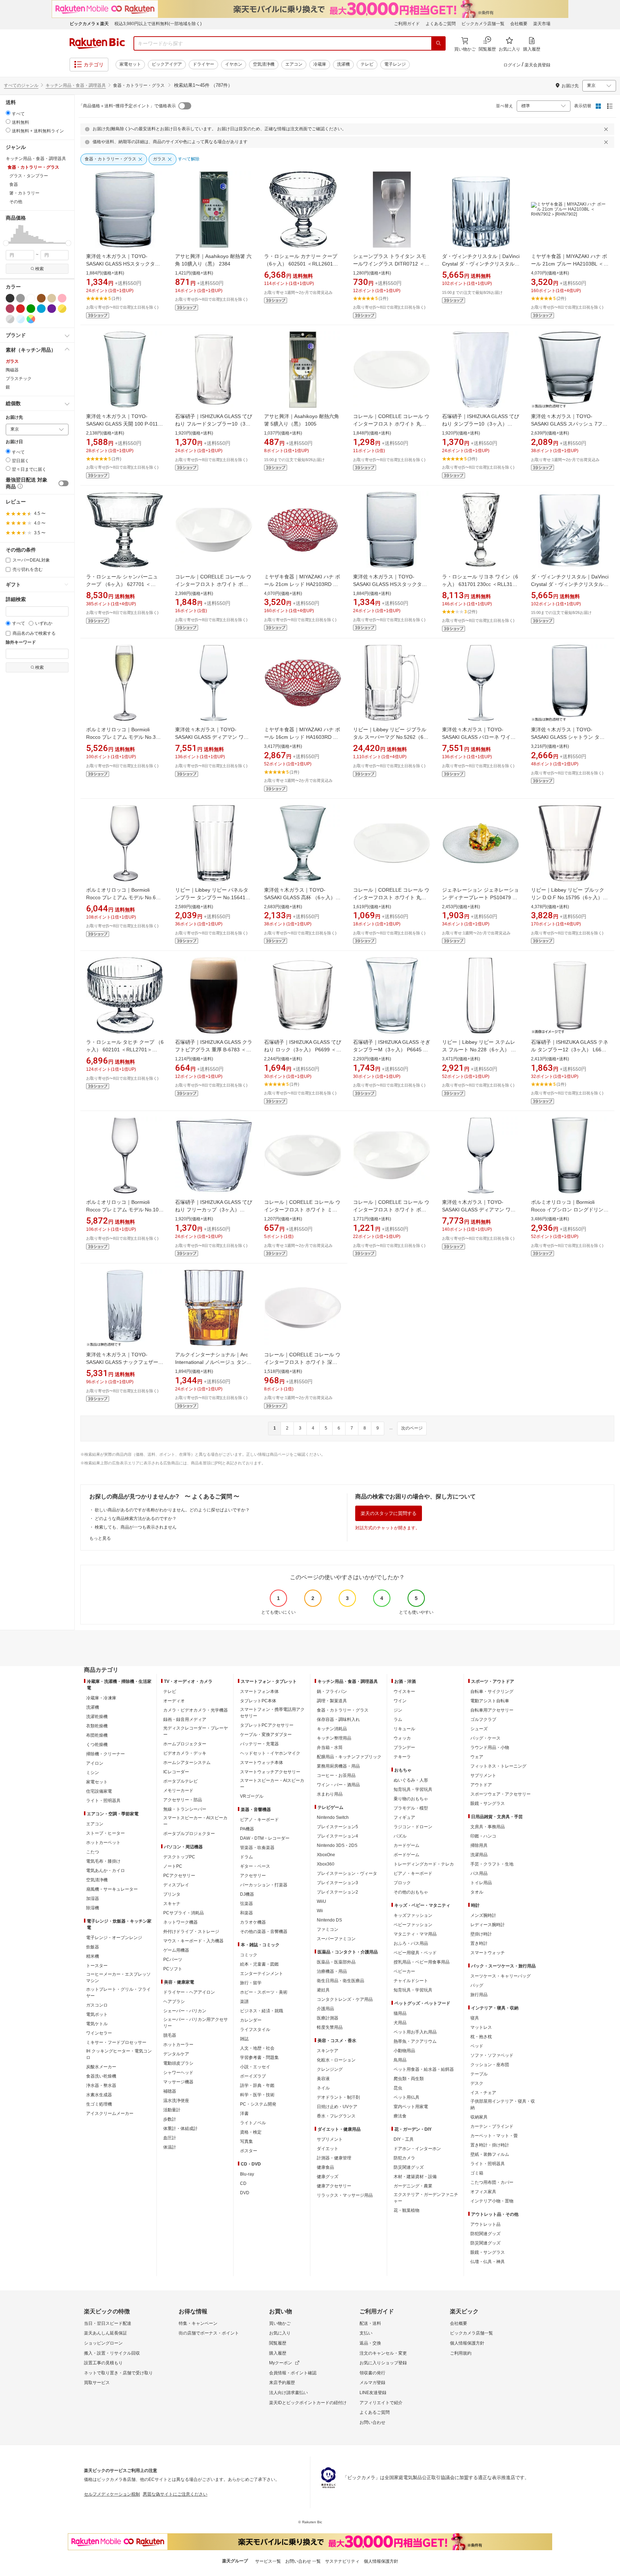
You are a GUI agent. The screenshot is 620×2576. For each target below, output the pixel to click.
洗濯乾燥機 (97, 1717)
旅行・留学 (251, 1983)
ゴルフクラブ (483, 1719)
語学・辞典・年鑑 (257, 2085)
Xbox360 (326, 1864)
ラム (398, 1719)
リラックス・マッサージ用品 (345, 2195)
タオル (477, 1892)
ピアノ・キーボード (259, 1820)
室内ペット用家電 (411, 2107)
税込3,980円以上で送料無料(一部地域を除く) (158, 24)
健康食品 (325, 2167)
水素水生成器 (99, 2095)
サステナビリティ (342, 2561)
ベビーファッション (413, 1925)
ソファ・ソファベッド (492, 2055)
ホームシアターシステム (187, 1763)
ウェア (477, 1757)
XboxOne (326, 1855)
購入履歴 (278, 2353)
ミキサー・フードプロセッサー (116, 2042)
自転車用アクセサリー (492, 1710)
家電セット (130, 64)
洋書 (244, 2113)
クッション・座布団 (490, 2065)
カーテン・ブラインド (492, 2126)
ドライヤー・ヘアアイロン (189, 1992)
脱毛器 (170, 2035)
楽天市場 (542, 24)
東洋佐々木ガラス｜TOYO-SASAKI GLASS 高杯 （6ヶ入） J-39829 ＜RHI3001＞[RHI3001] (303, 897)
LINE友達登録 (373, 2393)
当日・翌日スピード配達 (108, 2323)
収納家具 (479, 2117)
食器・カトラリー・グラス (343, 1710)
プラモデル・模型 (411, 1808)
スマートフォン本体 (259, 1691)
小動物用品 (404, 2051)
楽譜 (244, 2002)
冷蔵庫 (320, 64)
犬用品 (400, 2023)
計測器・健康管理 (334, 2158)
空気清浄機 (264, 64)
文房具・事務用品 (488, 1827)
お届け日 (14, 442)
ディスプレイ (176, 1885)
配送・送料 (370, 2323)
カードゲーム (407, 1845)
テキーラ (402, 1757)
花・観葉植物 (407, 2210)
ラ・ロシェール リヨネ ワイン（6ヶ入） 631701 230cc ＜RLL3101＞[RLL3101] (480, 584)
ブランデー (404, 1747)
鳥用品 (400, 2060)
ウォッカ (402, 1738)
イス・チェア (483, 2093)
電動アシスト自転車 (490, 1701)
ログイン (512, 65)
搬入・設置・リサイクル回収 (112, 2353)
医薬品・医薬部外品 (336, 1962)
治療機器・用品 (332, 1971)
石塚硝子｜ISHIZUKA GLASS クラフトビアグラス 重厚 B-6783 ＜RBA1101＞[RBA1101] (214, 1050)
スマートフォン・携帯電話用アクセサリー (272, 1713)
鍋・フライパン (332, 1691)
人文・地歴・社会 (257, 2048)
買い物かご (280, 2323)
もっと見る (100, 1538)
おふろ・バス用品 (411, 1943)
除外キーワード (21, 642)
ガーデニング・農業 (413, 2186)
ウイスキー (404, 1691)
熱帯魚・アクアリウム (415, 2041)
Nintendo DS (329, 1920)
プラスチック (19, 379)
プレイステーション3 (337, 1883)
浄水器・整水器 (101, 2085)
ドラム (246, 1857)
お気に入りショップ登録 (383, 2363)
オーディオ (174, 1701)
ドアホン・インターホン (417, 2149)
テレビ (367, 64)
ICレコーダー (176, 1772)
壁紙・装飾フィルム (490, 2154)
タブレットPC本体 (258, 1701)
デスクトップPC (179, 1857)
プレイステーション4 (337, 1836)
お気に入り (280, 2333)
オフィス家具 (483, 2192)
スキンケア (328, 2051)
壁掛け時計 (481, 1934)
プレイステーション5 (337, 1827)
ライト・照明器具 (103, 1801)
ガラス (12, 361)
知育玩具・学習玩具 (413, 1789)
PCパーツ (173, 1960)
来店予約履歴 (282, 2383)
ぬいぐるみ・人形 (411, 1780)
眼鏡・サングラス (488, 1803)
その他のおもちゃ (411, 1892)
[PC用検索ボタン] (438, 43)
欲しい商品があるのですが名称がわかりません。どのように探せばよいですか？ (172, 1510)
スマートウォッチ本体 (262, 1763)
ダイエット (328, 2149)
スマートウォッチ (488, 1953)
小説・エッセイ (255, 2067)
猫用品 (400, 2013)
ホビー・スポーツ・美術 (264, 1992)
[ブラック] (10, 298)
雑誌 (244, 2039)
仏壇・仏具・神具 (488, 2262)
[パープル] (52, 309)
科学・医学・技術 (257, 2095)
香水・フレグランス (336, 2116)
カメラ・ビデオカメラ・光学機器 (196, 1710)
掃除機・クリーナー (105, 1754)
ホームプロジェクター (185, 1744)
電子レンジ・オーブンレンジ (114, 1938)
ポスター (249, 2151)
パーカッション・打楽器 (264, 1885)
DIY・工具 (404, 2139)
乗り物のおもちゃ (411, 1799)
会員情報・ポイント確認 (293, 2373)
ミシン (93, 1773)
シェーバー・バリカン (185, 2011)
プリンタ (172, 1894)
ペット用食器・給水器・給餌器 (424, 2069)
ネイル (323, 2088)
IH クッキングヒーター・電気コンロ (119, 2054)
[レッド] (20, 309)
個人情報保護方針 (467, 2343)
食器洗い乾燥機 (101, 2076)
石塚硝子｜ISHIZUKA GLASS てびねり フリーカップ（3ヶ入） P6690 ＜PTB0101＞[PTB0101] (214, 1210)
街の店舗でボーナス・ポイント (209, 2333)
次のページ (412, 1428)
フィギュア (404, 1817)
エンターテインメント (262, 1974)
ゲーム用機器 (176, 1950)
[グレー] (20, 298)
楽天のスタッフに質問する (389, 1513)
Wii (320, 1911)
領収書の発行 (372, 2373)
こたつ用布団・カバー (492, 2182)
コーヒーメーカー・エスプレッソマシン (118, 1977)
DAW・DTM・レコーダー (265, 1838)
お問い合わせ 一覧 (303, 2561)
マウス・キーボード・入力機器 (193, 1941)
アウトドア (481, 1785)
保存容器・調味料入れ (338, 1719)
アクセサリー (253, 1876)
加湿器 (93, 1899)
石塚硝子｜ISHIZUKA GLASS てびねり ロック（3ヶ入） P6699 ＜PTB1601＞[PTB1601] (303, 1050)
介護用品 (325, 2009)
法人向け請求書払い (288, 2393)
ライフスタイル (255, 2030)
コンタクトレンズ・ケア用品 (345, 1999)
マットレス (481, 2027)
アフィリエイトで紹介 (381, 2403)
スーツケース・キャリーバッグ (501, 1976)
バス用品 (479, 1873)
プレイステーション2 (337, 1892)
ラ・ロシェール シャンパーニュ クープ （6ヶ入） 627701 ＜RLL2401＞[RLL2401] (122, 584)
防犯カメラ (404, 2158)
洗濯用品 (479, 1855)
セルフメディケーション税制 (112, 2494)
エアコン (294, 64)
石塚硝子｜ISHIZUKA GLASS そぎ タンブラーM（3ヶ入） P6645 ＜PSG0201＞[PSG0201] (392, 1050)
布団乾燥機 (97, 1735)
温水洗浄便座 (176, 2101)
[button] (7, 234)
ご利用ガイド (407, 24)
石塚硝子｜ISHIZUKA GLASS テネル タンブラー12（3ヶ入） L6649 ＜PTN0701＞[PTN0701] (570, 1050)
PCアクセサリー (179, 1876)
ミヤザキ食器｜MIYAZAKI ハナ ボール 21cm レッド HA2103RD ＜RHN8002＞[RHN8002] (302, 584)
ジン (398, 1710)
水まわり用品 (330, 1794)
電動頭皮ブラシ (178, 2063)
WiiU (321, 1901)
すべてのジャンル (21, 85)
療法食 (400, 2116)
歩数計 (170, 2119)
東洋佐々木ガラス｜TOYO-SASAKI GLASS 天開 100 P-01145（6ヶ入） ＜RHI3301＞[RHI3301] (125, 424)
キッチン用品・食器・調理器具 (76, 85)
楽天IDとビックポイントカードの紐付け (308, 2403)
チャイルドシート (411, 1981)
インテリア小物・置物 (492, 2201)
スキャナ (172, 1904)
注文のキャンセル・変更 (383, 2353)
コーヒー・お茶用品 (336, 1775)
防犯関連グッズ (485, 2234)
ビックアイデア (167, 64)
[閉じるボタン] (607, 129)
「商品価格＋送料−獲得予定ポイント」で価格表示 (127, 106)
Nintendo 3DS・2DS (337, 1845)
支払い (366, 2333)
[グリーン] (31, 309)
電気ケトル (97, 2024)
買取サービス (97, 2383)
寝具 (475, 2018)
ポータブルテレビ (180, 1781)
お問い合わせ (372, 2422)
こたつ (93, 1852)
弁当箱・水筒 (330, 1747)
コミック (249, 1955)
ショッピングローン (103, 2343)
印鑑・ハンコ (483, 1836)
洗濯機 (343, 64)
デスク (477, 2083)
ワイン (400, 1701)
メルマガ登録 (372, 2383)
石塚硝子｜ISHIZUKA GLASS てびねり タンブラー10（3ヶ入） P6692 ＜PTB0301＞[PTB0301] (481, 424)
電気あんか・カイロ (105, 1871)
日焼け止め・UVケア (337, 2107)
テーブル (479, 2074)
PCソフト (173, 1969)
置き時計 (479, 1943)
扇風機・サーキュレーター (112, 1889)
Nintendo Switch (333, 1817)
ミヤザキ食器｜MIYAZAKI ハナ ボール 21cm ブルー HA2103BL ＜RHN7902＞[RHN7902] (569, 264)
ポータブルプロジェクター (189, 1834)
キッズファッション (413, 1915)
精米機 (93, 1956)
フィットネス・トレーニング (498, 1766)
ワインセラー (99, 2033)
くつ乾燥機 (97, 1745)
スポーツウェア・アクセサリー (501, 1794)
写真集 (246, 2141)
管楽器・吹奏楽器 (257, 1848)
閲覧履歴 (278, 2343)
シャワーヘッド (178, 2073)
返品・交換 (370, 2343)
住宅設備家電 (99, 1791)
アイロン (95, 1763)
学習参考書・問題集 (259, 2057)
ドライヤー (203, 64)
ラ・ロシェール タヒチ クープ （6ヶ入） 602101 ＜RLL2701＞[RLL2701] (125, 1050)
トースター (97, 1966)
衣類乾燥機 (97, 1726)
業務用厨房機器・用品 (338, 1766)
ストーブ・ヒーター (105, 1833)
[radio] (8, 113)
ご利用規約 (461, 2353)
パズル (400, 1836)
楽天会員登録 (537, 65)
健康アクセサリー (334, 2186)
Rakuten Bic (97, 43)
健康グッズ (328, 2177)
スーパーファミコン (336, 1939)
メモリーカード (178, 1791)
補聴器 (170, 2091)
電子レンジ (395, 64)
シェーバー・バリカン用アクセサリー (196, 2023)
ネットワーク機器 (180, 1922)
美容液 (323, 2079)
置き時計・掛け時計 (490, 2145)
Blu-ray (247, 2174)
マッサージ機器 (178, 2082)
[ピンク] (62, 298)
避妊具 (323, 1990)
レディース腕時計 (488, 1925)
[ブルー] (41, 309)
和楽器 (246, 1913)
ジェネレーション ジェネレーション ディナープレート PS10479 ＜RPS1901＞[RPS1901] (480, 897)
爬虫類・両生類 (409, 2079)
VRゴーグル (252, 1796)
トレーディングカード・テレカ (424, 1864)
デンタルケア (176, 2054)
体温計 (170, 2147)
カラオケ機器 (253, 1922)
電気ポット (97, 2014)
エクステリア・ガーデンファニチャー (426, 2198)
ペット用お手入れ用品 (415, 2032)
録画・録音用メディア (185, 1719)
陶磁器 (12, 370)
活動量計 (172, 2110)
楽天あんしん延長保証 (105, 2333)
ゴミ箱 (477, 2173)
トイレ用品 (481, 1883)
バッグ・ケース (485, 1738)
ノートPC (173, 1866)
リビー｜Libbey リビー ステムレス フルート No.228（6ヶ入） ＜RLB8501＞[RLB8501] (479, 1050)
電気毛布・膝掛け (103, 1861)
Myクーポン (281, 2363)
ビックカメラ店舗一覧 (483, 24)
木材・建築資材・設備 (415, 2177)
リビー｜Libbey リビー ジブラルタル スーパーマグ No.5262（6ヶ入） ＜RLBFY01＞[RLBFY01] (391, 737)
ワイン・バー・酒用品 (338, 1785)
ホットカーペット (103, 1843)
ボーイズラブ (253, 2076)
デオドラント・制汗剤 (338, 2097)
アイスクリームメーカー (110, 2113)
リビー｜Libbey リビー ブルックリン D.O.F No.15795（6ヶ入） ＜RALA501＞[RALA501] (568, 897)
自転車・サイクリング (492, 1691)
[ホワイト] (31, 298)
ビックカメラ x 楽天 (89, 24)
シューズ (479, 1729)
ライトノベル (253, 2123)
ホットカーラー (178, 2045)
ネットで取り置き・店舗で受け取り (118, 2373)
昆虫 (398, 2088)
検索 (39, 269)
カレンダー (251, 2020)
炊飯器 (93, 1947)
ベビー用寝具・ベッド (415, 1953)
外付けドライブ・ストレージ (191, 1932)
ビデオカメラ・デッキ (185, 1753)
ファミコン (328, 1929)
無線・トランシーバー (185, 1809)
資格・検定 (251, 2132)
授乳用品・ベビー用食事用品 (422, 1962)
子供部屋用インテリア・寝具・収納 (503, 2105)
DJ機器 (247, 1894)
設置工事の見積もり (103, 2363)
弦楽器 (246, 1904)
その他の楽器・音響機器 (264, 1932)
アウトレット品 (485, 2224)
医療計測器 (328, 2018)
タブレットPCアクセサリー (267, 1725)
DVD (245, 2193)
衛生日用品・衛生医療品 (340, 1981)
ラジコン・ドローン (413, 1827)
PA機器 (247, 1829)
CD (243, 2183)
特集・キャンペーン (198, 2323)
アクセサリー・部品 (183, 1800)
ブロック (402, 1883)
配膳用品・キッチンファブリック (349, 1757)
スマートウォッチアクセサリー (270, 1772)
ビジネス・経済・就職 (262, 2011)
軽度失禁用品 (330, 2027)
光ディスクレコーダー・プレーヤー (196, 1731)
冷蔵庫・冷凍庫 (101, 1698)
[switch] (64, 483)
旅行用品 (479, 1995)
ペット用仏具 (407, 2097)
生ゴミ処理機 (99, 2104)
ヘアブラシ (174, 2002)
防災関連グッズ (409, 2167)
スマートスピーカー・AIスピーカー (195, 1821)
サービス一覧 (268, 2561)
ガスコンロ (97, 2005)
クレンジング (330, 2069)
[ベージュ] (52, 298)
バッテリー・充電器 (259, 1744)
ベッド (477, 2046)
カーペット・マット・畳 (494, 2136)
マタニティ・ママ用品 (415, 1934)
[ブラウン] (41, 298)
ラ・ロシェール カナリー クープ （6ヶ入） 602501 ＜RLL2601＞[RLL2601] (301, 264)
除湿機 (93, 1908)
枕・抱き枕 (481, 2037)
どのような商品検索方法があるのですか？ (136, 1519)
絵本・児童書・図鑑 (259, 1964)
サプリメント (330, 2139)
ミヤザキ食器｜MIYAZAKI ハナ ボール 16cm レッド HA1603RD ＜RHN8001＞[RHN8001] (302, 737)
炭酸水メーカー (101, 2067)
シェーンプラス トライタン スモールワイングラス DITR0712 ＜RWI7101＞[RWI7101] (390, 264)
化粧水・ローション (336, 2060)
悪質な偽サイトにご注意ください (175, 2494)
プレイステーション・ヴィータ (347, 1873)
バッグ (477, 1985)
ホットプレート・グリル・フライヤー (118, 1993)
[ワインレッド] (10, 309)
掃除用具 (479, 1845)
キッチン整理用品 (334, 1738)
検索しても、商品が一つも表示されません (136, 1527)
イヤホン (234, 64)
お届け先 (14, 417)
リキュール (404, 1729)
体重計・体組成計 (180, 2129)
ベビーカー (404, 1971)
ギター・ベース (255, 1866)
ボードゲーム (407, 1855)
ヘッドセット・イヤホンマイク (270, 1753)
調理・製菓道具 (332, 1701)
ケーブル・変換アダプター (266, 1735)
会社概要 (519, 24)
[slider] (6, 243)
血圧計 (170, 2138)
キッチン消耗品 (332, 1729)
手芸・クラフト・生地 (492, 1864)
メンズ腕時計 (483, 1915)
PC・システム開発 (258, 2104)
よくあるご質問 (441, 24)
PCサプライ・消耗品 (184, 1913)
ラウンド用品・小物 (490, 1747)
